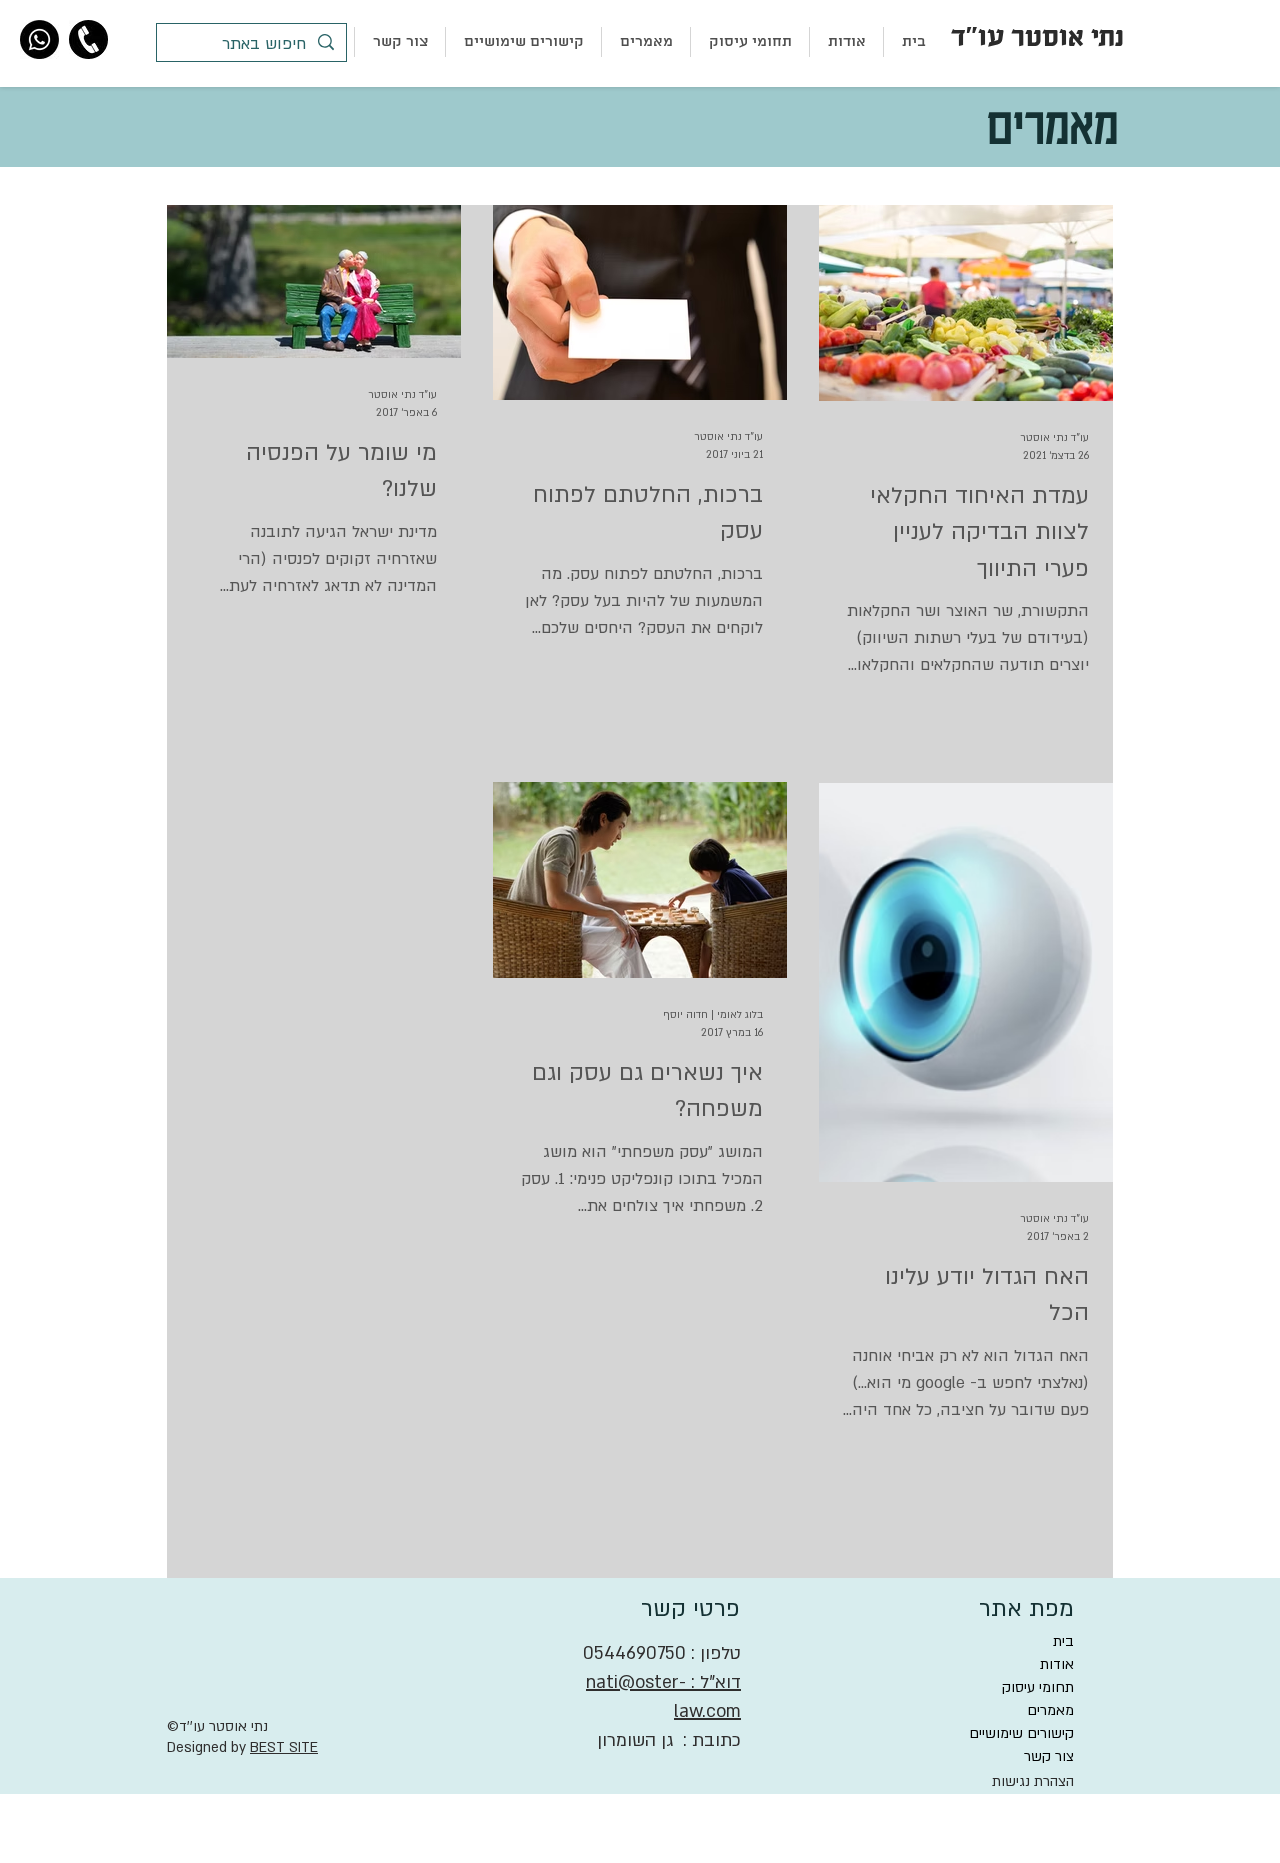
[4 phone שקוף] (88, 39)
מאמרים (1050, 1710)
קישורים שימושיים (1021, 1733)
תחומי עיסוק (1038, 1687)
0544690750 (634, 1653)
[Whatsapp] (39, 39)
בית (1063, 1641)
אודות (1057, 1664)
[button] (750, 42)
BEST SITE (284, 1747)
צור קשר (1049, 1756)
